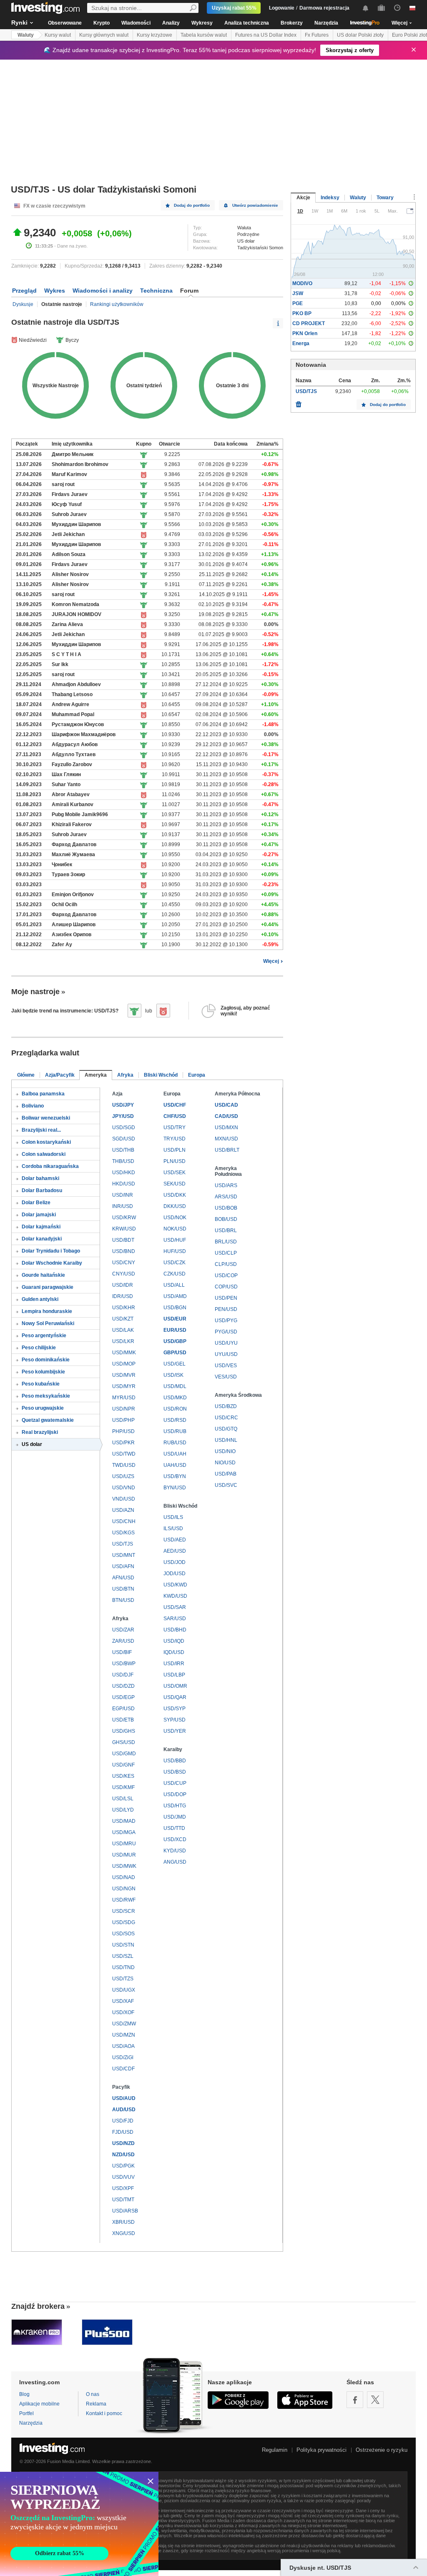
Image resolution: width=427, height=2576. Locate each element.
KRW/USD (124, 1229)
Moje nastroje (35, 992)
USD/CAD (226, 1105)
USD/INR (123, 1195)
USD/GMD (124, 1754)
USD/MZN (124, 2035)
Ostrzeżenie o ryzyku (382, 2450)
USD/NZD (123, 2143)
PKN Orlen (305, 333)
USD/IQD (174, 1641)
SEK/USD (175, 1184)
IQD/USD (174, 1652)
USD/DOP (175, 1794)
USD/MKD (175, 1398)
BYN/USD (175, 1488)
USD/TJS (123, 1544)
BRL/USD (226, 1242)
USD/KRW (124, 1218)
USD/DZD (123, 1686)
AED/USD (175, 1551)
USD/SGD (124, 1128)
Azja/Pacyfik (60, 1075)
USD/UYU (226, 1343)
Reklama (96, 2404)
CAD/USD (226, 1116)
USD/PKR (123, 1443)
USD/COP (226, 1275)
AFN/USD (123, 1578)
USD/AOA (123, 2046)
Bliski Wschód (161, 1075)
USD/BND (124, 1251)
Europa (197, 1075)
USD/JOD (175, 1562)
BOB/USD (226, 1219)
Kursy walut (58, 35)
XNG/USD (124, 2233)
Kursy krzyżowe (154, 35)
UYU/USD (226, 1354)
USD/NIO (225, 1451)
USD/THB (123, 1150)
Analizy (171, 23)
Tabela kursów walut (204, 35)
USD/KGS (123, 1533)
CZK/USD (175, 1274)
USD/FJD (123, 2121)
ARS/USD (226, 1197)
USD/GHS (124, 1731)
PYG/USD (226, 1332)
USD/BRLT (227, 1150)
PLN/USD (175, 1161)
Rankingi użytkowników (117, 304)
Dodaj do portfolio (192, 205)
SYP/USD (175, 1720)
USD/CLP (226, 1253)
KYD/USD (175, 1851)
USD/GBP (175, 1341)
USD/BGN (175, 1308)
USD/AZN (123, 1510)
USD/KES (123, 1776)
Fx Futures (317, 35)
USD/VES (226, 1366)
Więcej (271, 961)
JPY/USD (123, 1116)
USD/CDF (123, 2069)
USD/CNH (124, 1521)
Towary (385, 198)
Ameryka (96, 1075)
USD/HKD (124, 1173)
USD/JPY (123, 1105)
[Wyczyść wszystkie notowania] (299, 402)
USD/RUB (175, 1431)
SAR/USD (175, 1619)
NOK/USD (175, 1229)
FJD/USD (123, 2132)
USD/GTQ (226, 1429)
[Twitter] (375, 2400)
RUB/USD (175, 1443)
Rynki (19, 23)
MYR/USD (124, 1398)
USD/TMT (123, 2200)
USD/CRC (226, 1418)
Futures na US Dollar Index (266, 35)
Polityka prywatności (322, 2450)
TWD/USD (124, 1465)
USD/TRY (175, 1128)
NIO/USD (225, 1463)
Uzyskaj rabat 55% (234, 8)
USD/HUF (175, 1240)
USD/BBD (175, 1761)
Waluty (26, 35)
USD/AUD (124, 2098)
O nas (93, 2394)
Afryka (125, 1075)
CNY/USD (124, 1274)
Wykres (55, 291)
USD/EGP (123, 1697)
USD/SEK (175, 1173)
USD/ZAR (123, 1630)
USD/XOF (123, 2012)
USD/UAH (175, 1454)
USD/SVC (226, 1485)
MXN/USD (226, 1139)
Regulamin (275, 2450)
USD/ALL (174, 1285)
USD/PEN (226, 1298)
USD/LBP (174, 1675)
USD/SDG (124, 1922)
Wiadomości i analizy (103, 291)
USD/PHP (123, 1420)
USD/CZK (175, 1263)
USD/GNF (123, 1765)
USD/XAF (123, 2001)
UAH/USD (175, 1465)
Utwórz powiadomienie (255, 205)
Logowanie (282, 8)
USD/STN (123, 1945)
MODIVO (302, 283)
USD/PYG (226, 1321)
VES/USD (226, 1377)
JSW (298, 293)
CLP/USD (226, 1264)
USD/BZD (226, 1406)
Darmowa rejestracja (324, 8)
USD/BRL (226, 1230)
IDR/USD (123, 1296)
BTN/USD (123, 1600)
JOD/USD (175, 1574)
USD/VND (124, 1488)
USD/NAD (124, 1877)
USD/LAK (123, 1330)
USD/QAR (175, 1697)
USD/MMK (124, 1353)
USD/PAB (226, 1474)
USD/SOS (123, 1934)
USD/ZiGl (123, 2057)
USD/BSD (175, 1772)
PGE (298, 303)
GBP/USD (175, 1353)
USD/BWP (124, 1664)
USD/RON (175, 1409)
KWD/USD (175, 1596)
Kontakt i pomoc (104, 2413)
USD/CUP (175, 1783)
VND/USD (124, 1499)
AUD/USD (124, 2110)
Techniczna (156, 291)
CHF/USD (175, 1116)
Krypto (102, 23)
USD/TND (123, 1967)
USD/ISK (173, 1375)
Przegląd (24, 291)
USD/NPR (124, 1409)
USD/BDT (123, 1240)
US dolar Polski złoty (360, 35)
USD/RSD (175, 1420)
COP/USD (226, 1287)
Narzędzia (326, 23)
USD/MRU (124, 1844)
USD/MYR (124, 1386)
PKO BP (302, 313)
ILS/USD (173, 1529)
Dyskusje (23, 304)
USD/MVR (124, 1375)
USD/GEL (175, 1364)
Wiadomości (136, 23)
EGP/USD (123, 1709)
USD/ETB (123, 1720)
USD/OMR (175, 1686)
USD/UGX (124, 1990)
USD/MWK (124, 1866)
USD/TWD (124, 1454)
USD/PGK (123, 2166)
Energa (301, 343)
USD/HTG (175, 1806)
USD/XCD (175, 1839)
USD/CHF (175, 1105)
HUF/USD (175, 1251)
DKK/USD (175, 1206)
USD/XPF (123, 2188)
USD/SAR (175, 1607)
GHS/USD (124, 1742)
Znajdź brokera (38, 2306)
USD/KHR (124, 1308)
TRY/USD (175, 1139)
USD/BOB (226, 1208)
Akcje (303, 198)
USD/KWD (175, 1585)
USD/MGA (124, 1832)
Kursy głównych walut (104, 35)
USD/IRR (174, 1664)
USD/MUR (124, 1855)
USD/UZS (123, 1476)
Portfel (26, 2413)
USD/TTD (174, 1828)
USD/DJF (123, 1675)
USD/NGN (124, 1889)
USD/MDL (175, 1386)
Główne (26, 1075)
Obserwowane (65, 23)
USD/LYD (123, 1810)
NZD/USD (123, 2155)
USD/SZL (123, 1956)
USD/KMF (123, 1787)
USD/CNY (124, 1263)
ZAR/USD (123, 1641)
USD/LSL (123, 1799)
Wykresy (202, 23)
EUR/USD (175, 1330)
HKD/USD (124, 1184)
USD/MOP (124, 1364)
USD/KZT (123, 1319)
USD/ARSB (125, 2211)
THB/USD (123, 1161)
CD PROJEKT (309, 323)
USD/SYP (175, 1709)
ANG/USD (175, 1862)
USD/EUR (175, 1319)
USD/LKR (123, 1341)
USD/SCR (124, 1911)
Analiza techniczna (247, 23)
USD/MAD (124, 1821)
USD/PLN (175, 1150)
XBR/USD (123, 2222)
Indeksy (330, 198)
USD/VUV (123, 2177)
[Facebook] (355, 2400)
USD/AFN (123, 1566)
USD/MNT (124, 1555)
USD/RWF (124, 1900)
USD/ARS (226, 1185)
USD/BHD (175, 1630)
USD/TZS (123, 1979)
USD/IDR (123, 1285)
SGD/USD (124, 1139)
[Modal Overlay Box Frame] (79, 2524)
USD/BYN (175, 1476)
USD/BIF (122, 1652)
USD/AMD (175, 1296)
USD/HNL (226, 1440)
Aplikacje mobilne (39, 2404)
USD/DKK (175, 1195)
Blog (24, 2394)
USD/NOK (175, 1218)
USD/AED (175, 1540)
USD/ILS (173, 1517)
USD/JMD (175, 1817)
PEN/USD (226, 1309)
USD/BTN (123, 1589)
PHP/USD (123, 1431)
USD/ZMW (124, 2024)
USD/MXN (226, 1128)
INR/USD (123, 1206)
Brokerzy (292, 23)
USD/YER (175, 1731)
